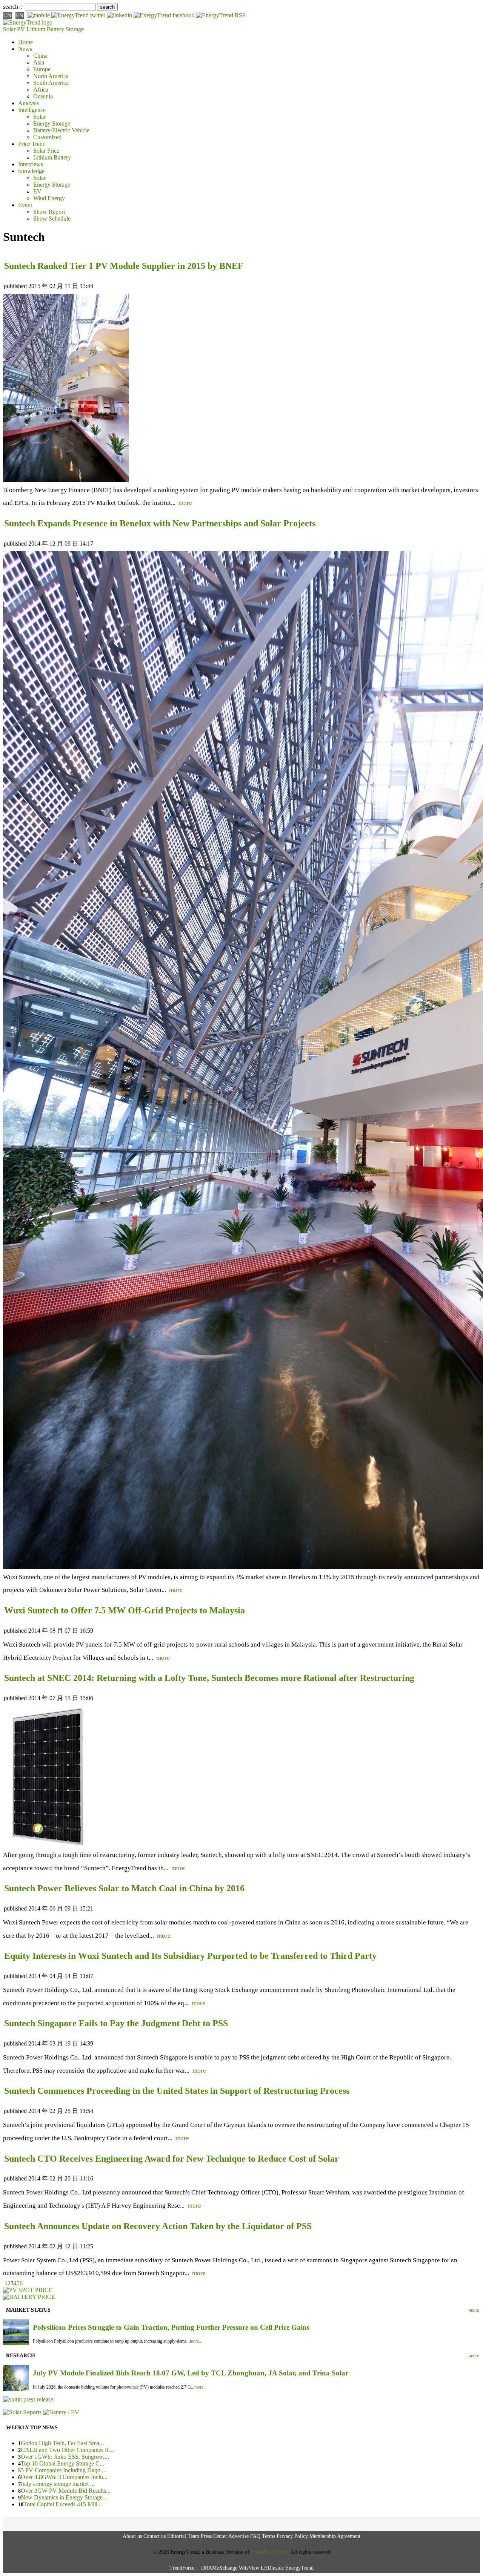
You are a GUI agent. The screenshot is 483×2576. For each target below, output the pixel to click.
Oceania (43, 96)
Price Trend (32, 144)
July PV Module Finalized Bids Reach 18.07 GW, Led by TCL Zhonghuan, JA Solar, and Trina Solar (191, 2373)
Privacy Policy (292, 2536)
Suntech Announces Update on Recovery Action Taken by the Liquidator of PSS (158, 2226)
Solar (39, 117)
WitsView (249, 2568)
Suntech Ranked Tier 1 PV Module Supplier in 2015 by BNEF (124, 266)
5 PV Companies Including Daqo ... (64, 2470)
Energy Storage (52, 123)
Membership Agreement (335, 2536)
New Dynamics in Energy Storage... (64, 2497)
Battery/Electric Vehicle (61, 130)
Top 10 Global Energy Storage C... (62, 2463)
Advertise (238, 2536)
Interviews (31, 164)
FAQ (255, 2536)
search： (14, 7)
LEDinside (272, 2568)
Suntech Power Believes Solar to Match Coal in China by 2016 (124, 1888)
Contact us (155, 2536)
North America (51, 76)
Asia (39, 62)
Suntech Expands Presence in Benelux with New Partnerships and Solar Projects (160, 523)
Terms (268, 2536)
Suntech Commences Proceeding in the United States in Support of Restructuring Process (177, 2091)
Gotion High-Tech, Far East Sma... (62, 2443)
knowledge (31, 171)
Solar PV (14, 29)
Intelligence (32, 110)
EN (20, 15)
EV (37, 191)
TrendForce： (185, 2568)
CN (7, 15)
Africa (41, 90)
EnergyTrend (299, 2568)
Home (25, 42)
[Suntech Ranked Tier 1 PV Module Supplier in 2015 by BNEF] (66, 480)
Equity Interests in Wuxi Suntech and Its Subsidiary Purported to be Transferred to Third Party (190, 1956)
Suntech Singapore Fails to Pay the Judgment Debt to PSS (116, 2023)
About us (132, 2536)
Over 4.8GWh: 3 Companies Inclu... (64, 2477)
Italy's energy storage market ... (58, 2484)
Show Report (49, 212)
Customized (47, 137)
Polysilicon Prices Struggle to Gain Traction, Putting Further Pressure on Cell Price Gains (171, 2327)
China (40, 56)
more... (196, 2341)
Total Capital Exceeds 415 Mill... (63, 2504)
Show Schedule (52, 218)
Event (25, 205)
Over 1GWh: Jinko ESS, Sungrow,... (65, 2457)
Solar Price (46, 151)
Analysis (28, 103)
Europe (42, 69)
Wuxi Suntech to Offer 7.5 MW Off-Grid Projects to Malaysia (125, 1610)
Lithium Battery (45, 29)
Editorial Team (183, 2536)
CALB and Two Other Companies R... (67, 2450)
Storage (75, 29)
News (25, 49)
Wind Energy (49, 198)
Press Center (214, 2536)
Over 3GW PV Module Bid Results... (66, 2491)
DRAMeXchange (219, 2568)
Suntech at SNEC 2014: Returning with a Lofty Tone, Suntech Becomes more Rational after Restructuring (209, 1678)
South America (51, 83)
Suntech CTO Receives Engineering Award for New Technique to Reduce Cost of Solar (172, 2159)
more (185, 503)
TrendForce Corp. (270, 2552)
